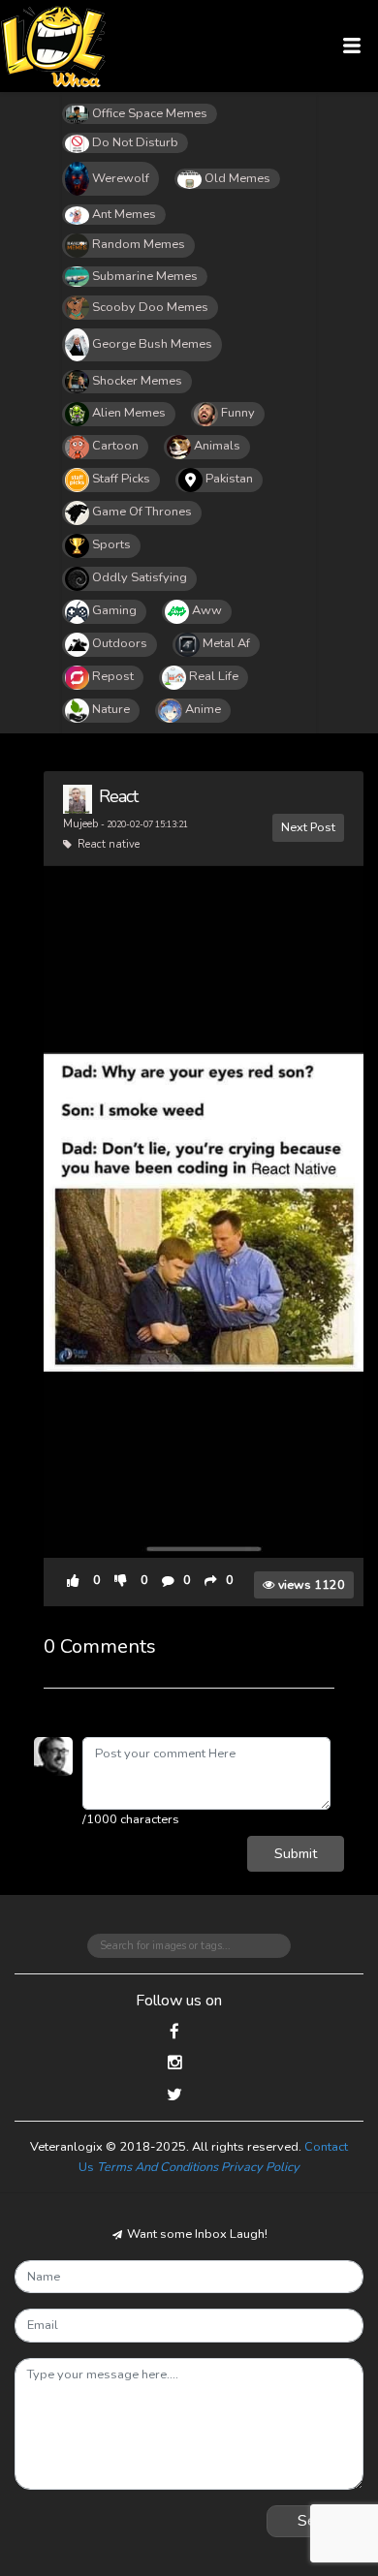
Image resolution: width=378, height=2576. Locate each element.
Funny (238, 413)
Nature (111, 709)
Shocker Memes (137, 381)
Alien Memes (129, 413)
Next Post (308, 827)
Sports (111, 544)
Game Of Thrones (142, 512)
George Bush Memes (152, 344)
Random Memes (139, 244)
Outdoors (120, 643)
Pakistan (229, 479)
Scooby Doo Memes (150, 307)
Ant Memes (124, 214)
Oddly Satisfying (140, 577)
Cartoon (115, 446)
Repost (113, 676)
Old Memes (237, 178)
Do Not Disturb (135, 142)
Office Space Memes (150, 113)
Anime (203, 709)
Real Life (214, 676)
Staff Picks (121, 479)
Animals (217, 446)
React (118, 796)
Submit (296, 1853)
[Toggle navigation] (352, 46)
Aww (207, 610)
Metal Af (226, 643)
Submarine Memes (145, 276)
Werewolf (121, 178)
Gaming (114, 610)
